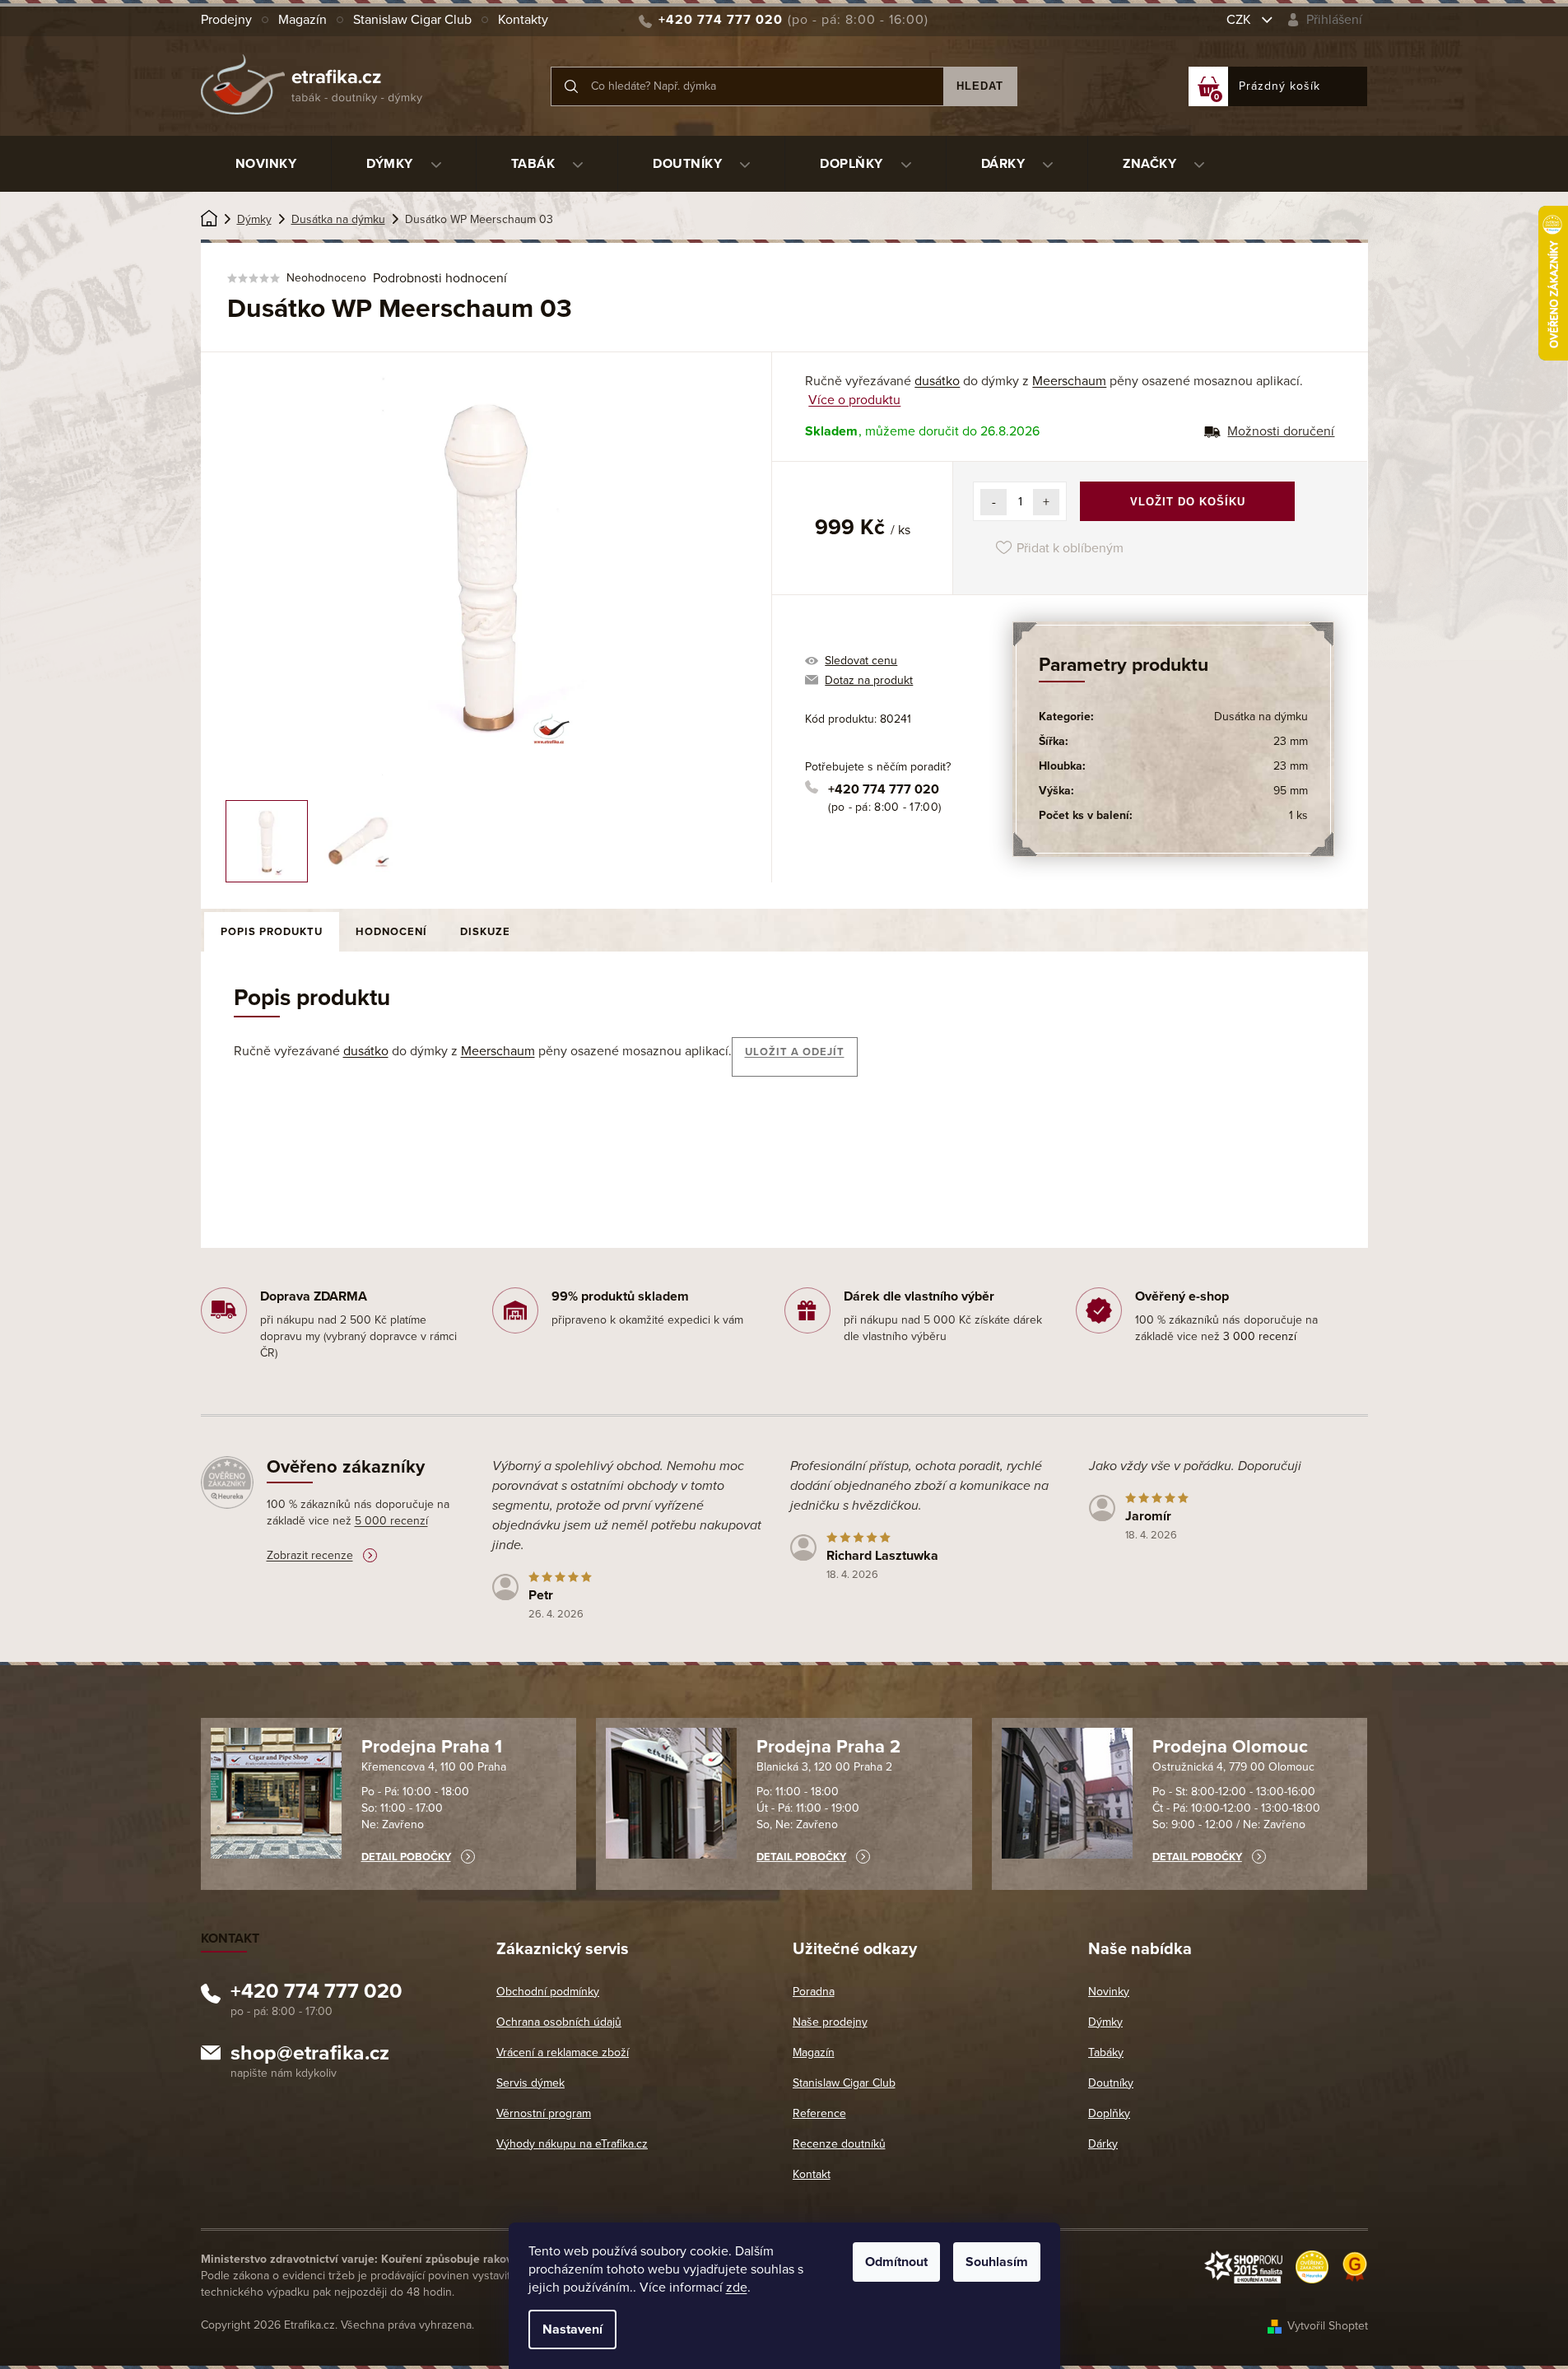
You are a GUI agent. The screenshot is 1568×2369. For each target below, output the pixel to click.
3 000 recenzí (1260, 1336)
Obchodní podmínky (548, 1992)
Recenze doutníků (839, 2144)
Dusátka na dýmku (1261, 717)
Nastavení (572, 2329)
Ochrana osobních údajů (559, 2022)
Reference (819, 2113)
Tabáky (1106, 2053)
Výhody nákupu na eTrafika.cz (572, 2144)
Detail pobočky (406, 1857)
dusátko (937, 381)
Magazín (302, 20)
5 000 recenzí (391, 1521)
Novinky (1109, 1992)
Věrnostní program (544, 2113)
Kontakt (812, 2174)
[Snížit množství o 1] (993, 502)
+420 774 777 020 (884, 789)
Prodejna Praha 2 (828, 1747)
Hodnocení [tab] (391, 932)
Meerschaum (1069, 381)
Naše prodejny (830, 2022)
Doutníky (1111, 2083)
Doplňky (1109, 2113)
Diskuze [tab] (485, 932)
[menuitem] (266, 164)
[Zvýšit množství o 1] (1046, 502)
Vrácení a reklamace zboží (563, 2053)
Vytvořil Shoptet (1328, 2326)
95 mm (1291, 791)
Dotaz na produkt (869, 680)
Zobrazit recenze (310, 1555)
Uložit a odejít (795, 1052)
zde (737, 2288)
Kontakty (523, 20)
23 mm (1291, 741)
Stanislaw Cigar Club (412, 20)
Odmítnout (896, 2262)
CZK (1240, 20)
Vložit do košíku (1188, 502)
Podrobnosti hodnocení (440, 278)
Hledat (980, 86)
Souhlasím (997, 2262)
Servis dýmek (530, 2083)
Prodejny (226, 20)
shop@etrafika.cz (310, 2055)
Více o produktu (854, 400)
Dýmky (1105, 2022)
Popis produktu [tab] (272, 932)
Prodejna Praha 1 (432, 1747)
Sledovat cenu (861, 661)
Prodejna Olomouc (1230, 1747)
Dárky (1103, 2144)
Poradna (814, 1992)
